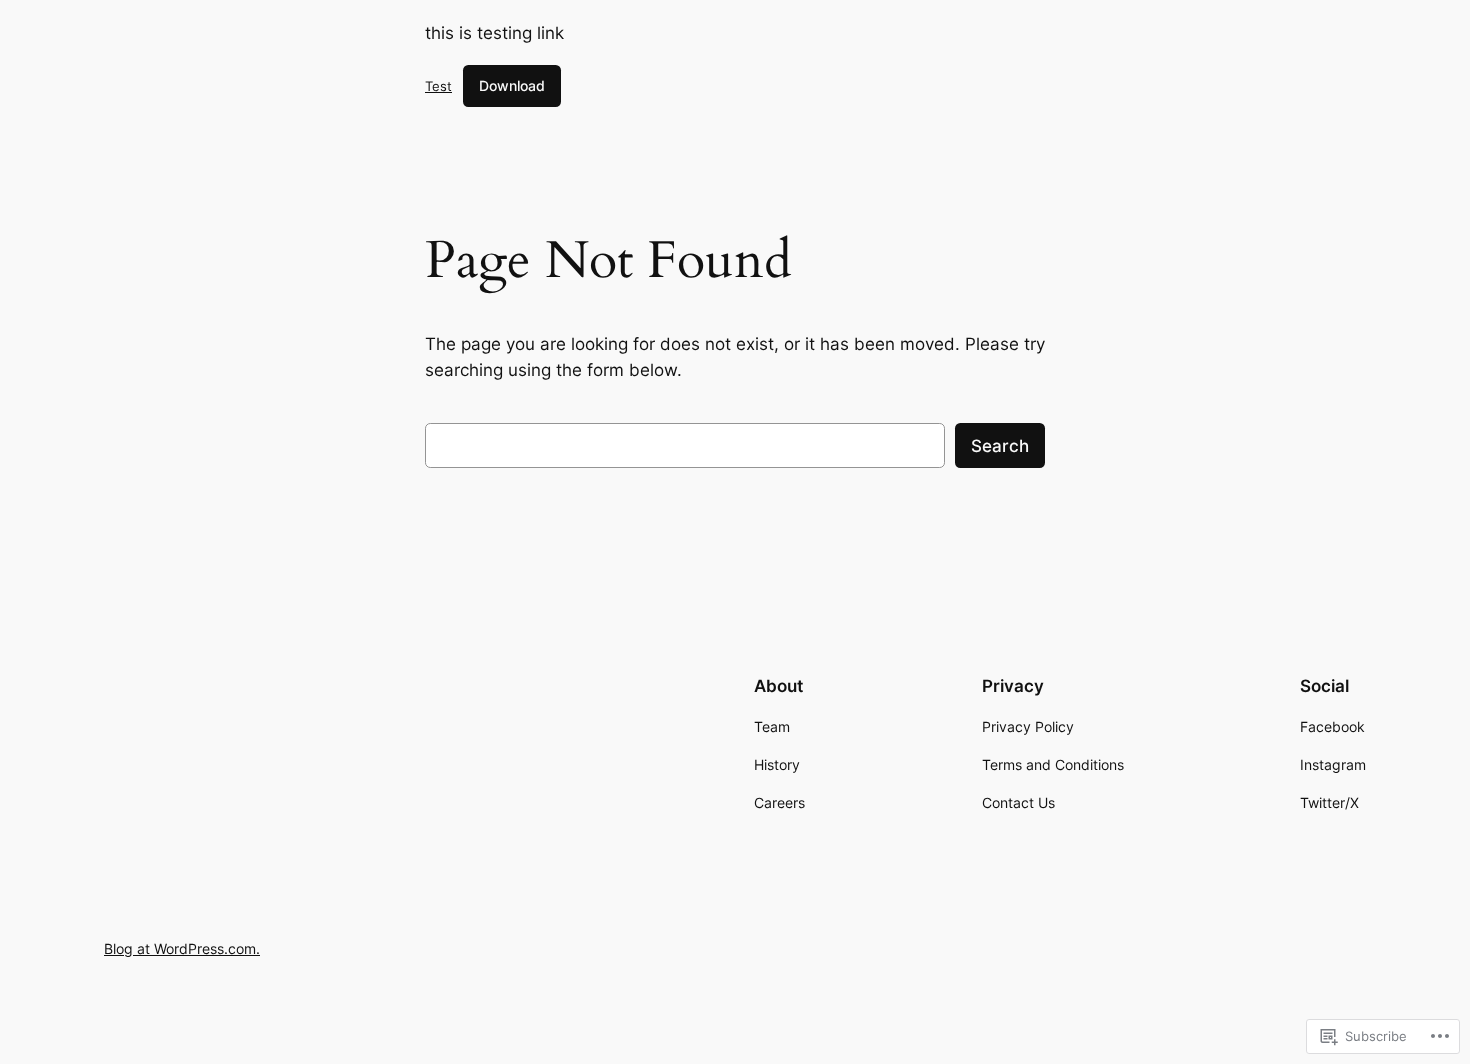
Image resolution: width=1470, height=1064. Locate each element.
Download (512, 85)
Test (438, 86)
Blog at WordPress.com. (182, 948)
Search (1000, 446)
